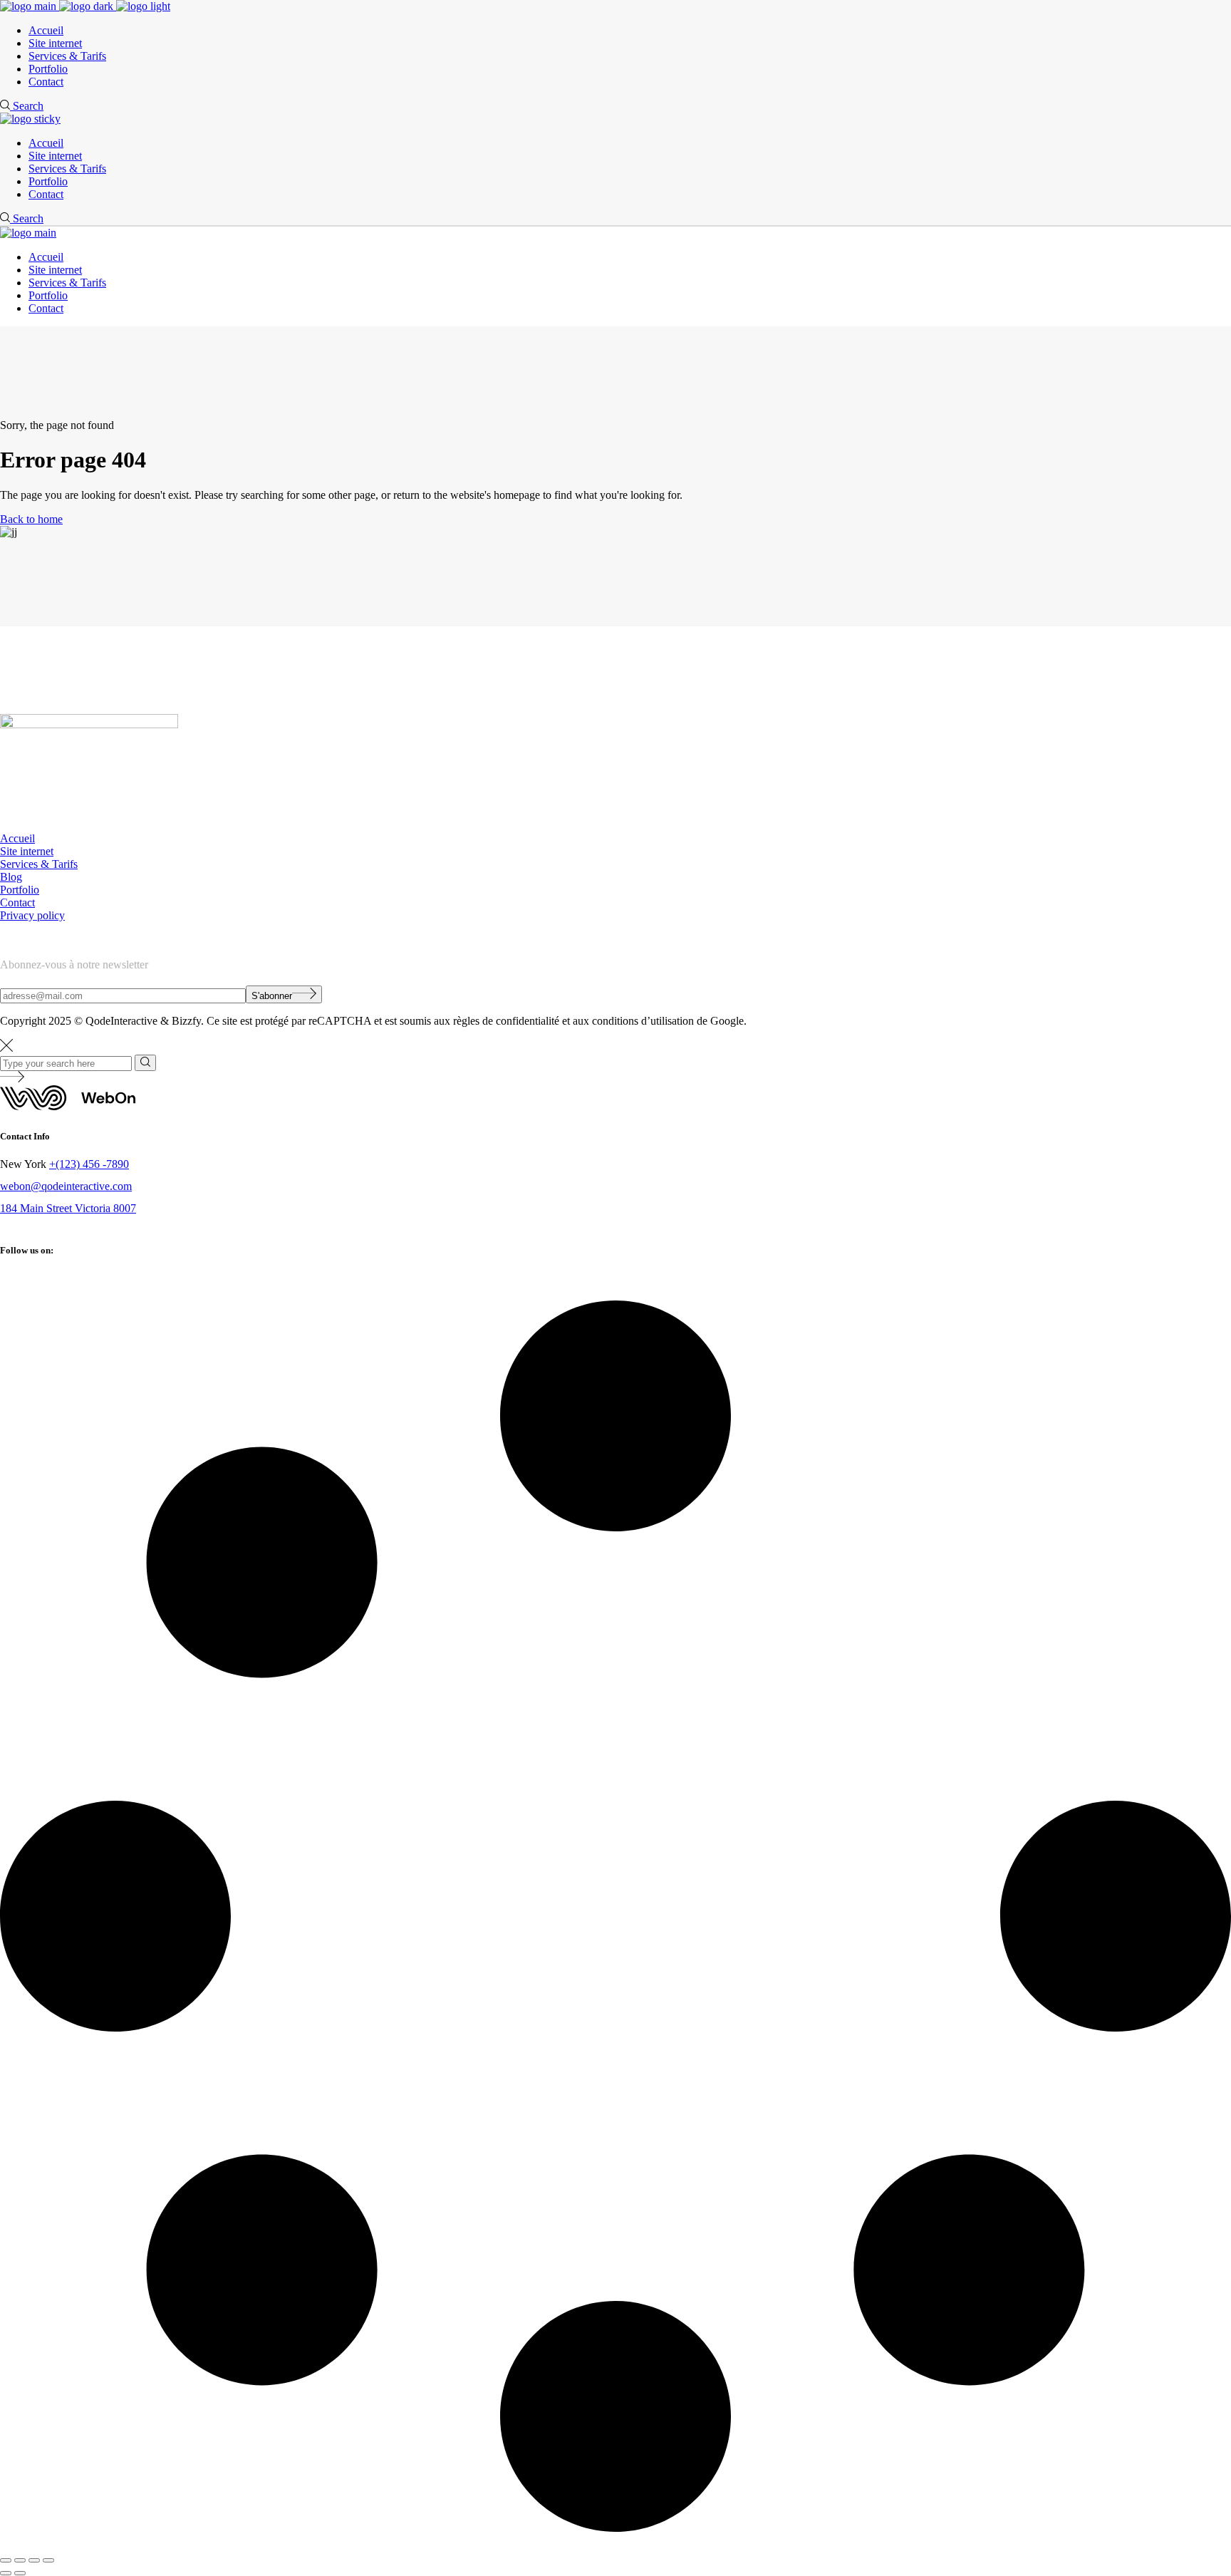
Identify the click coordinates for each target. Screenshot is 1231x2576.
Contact (17, 902)
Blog (11, 877)
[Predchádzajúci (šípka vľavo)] (6, 2573)
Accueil (17, 838)
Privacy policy (32, 915)
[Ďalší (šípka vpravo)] (20, 2573)
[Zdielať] (34, 2560)
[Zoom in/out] (6, 2560)
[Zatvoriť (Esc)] (48, 2560)
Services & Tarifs (39, 864)
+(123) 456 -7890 (89, 1164)
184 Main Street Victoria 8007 (68, 1208)
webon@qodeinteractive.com (66, 1186)
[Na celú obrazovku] (20, 2560)
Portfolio (20, 890)
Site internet (27, 851)
